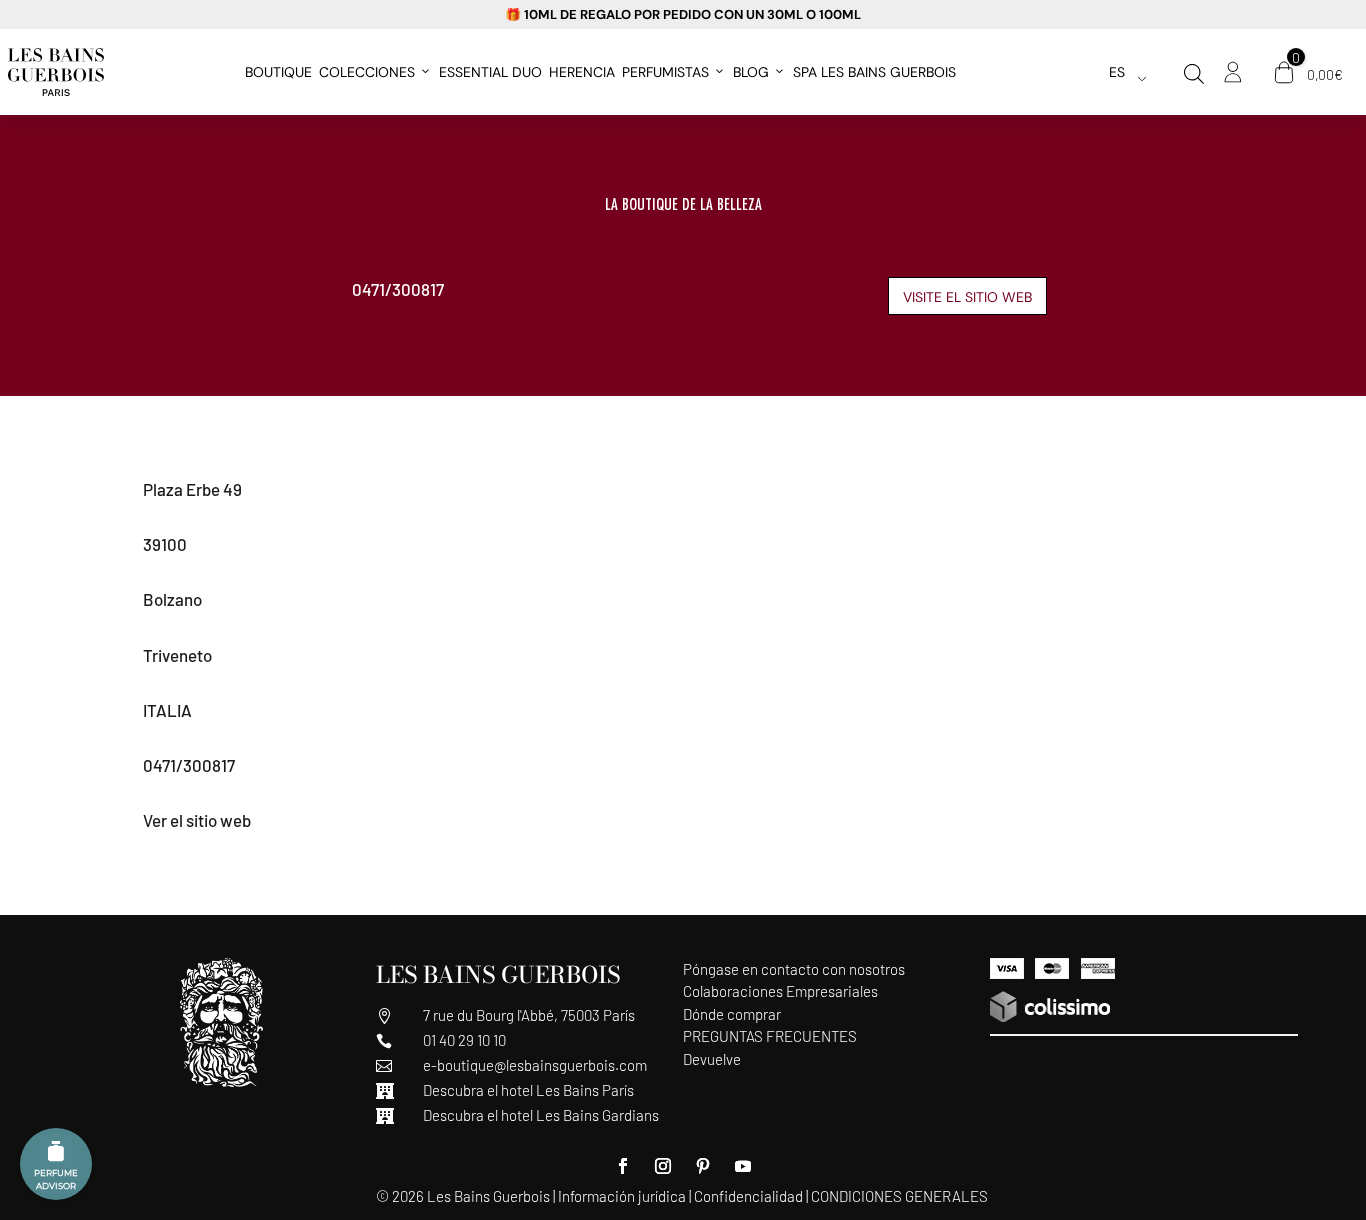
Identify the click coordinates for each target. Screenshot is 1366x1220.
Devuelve (712, 1059)
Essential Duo (490, 72)
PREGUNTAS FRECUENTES (770, 1036)
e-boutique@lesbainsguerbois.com (535, 1065)
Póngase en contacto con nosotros (794, 969)
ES (1117, 72)
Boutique (278, 72)
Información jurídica (622, 1196)
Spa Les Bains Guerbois (874, 72)
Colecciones (367, 72)
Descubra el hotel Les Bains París (528, 1090)
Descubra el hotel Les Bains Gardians (541, 1115)
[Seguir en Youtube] (743, 1166)
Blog (751, 72)
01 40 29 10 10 (464, 1040)
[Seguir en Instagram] (663, 1166)
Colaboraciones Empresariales (780, 991)
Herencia (582, 72)
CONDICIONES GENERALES (899, 1196)
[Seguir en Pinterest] (703, 1166)
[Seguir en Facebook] (623, 1166)
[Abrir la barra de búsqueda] (1194, 74)
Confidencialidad (748, 1196)
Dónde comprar (732, 1014)
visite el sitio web (967, 297)
